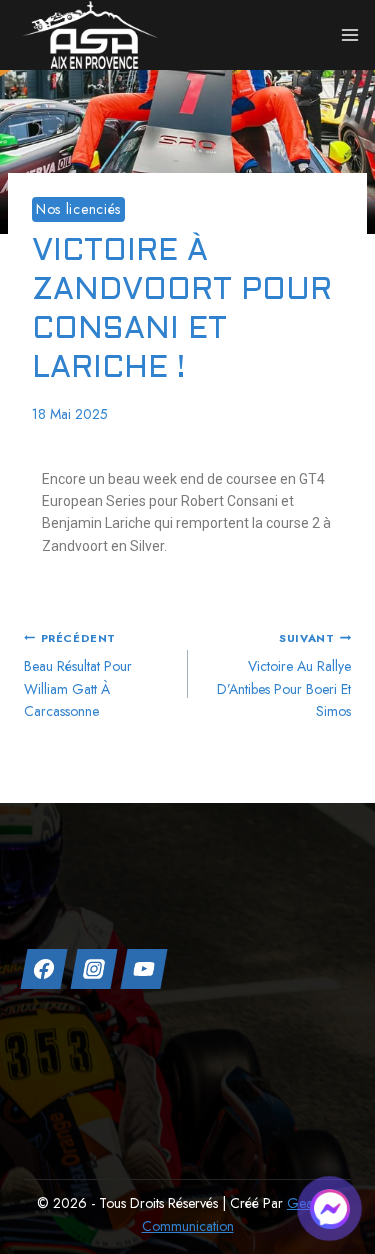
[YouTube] (143, 969)
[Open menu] (350, 35)
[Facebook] (43, 969)
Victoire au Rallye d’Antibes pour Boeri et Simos (284, 675)
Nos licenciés (78, 209)
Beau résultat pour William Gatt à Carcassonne (78, 675)
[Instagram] (93, 969)
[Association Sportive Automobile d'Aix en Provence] (90, 34)
